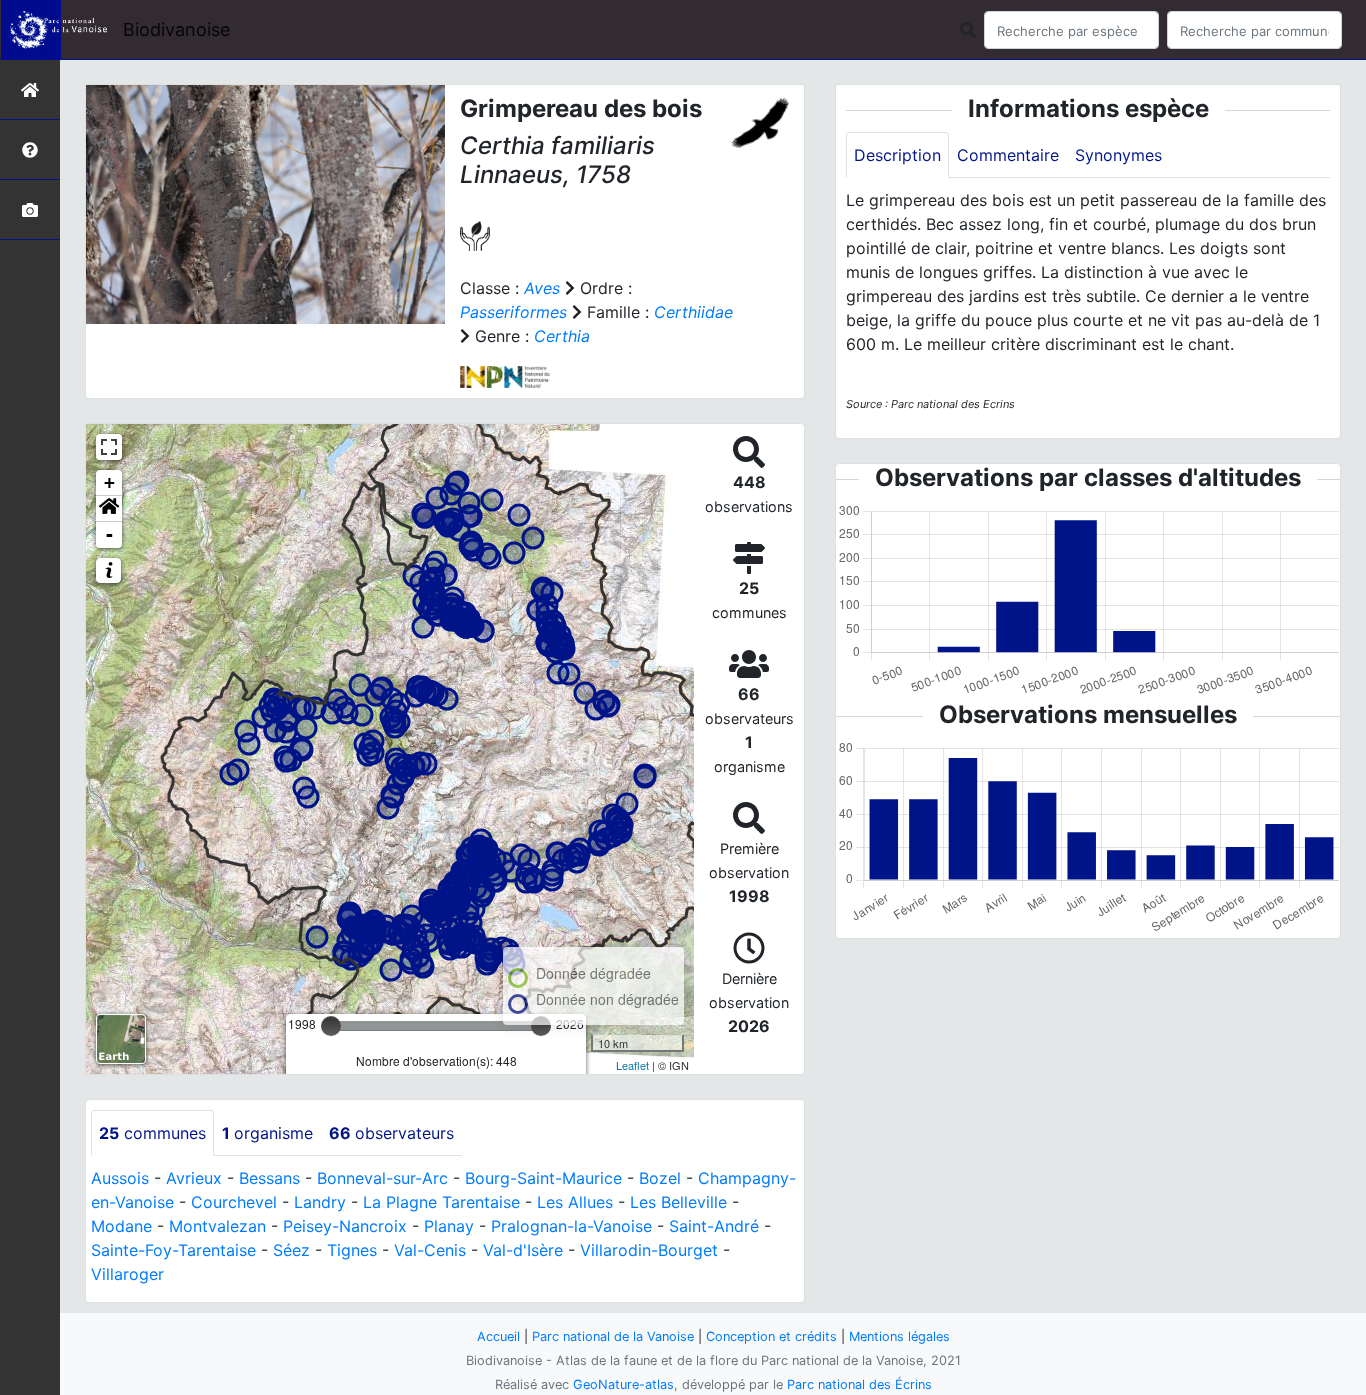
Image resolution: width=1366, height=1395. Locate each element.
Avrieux (194, 1178)
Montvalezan (217, 1226)
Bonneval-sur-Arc (382, 1178)
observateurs (391, 1133)
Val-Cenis (430, 1250)
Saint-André (714, 1226)
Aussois (120, 1178)
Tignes (352, 1250)
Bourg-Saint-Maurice (543, 1178)
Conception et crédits (771, 1336)
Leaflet (632, 1065)
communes (152, 1133)
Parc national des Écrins (859, 1384)
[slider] (331, 1026)
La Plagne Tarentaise (441, 1202)
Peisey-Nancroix (345, 1226)
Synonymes (1118, 155)
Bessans (269, 1178)
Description (897, 155)
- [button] (109, 534)
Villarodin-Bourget (649, 1250)
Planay (449, 1226)
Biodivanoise (176, 29)
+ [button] (109, 482)
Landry (320, 1202)
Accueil (498, 1336)
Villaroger (127, 1274)
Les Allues (575, 1202)
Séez (291, 1250)
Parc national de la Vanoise (613, 1336)
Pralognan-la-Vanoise (571, 1226)
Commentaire (1008, 155)
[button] (109, 509)
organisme (267, 1133)
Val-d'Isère (523, 1250)
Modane (121, 1226)
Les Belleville (678, 1202)
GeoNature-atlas (623, 1384)
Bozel (660, 1178)
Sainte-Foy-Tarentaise (173, 1250)
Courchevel (234, 1202)
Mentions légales (899, 1336)
